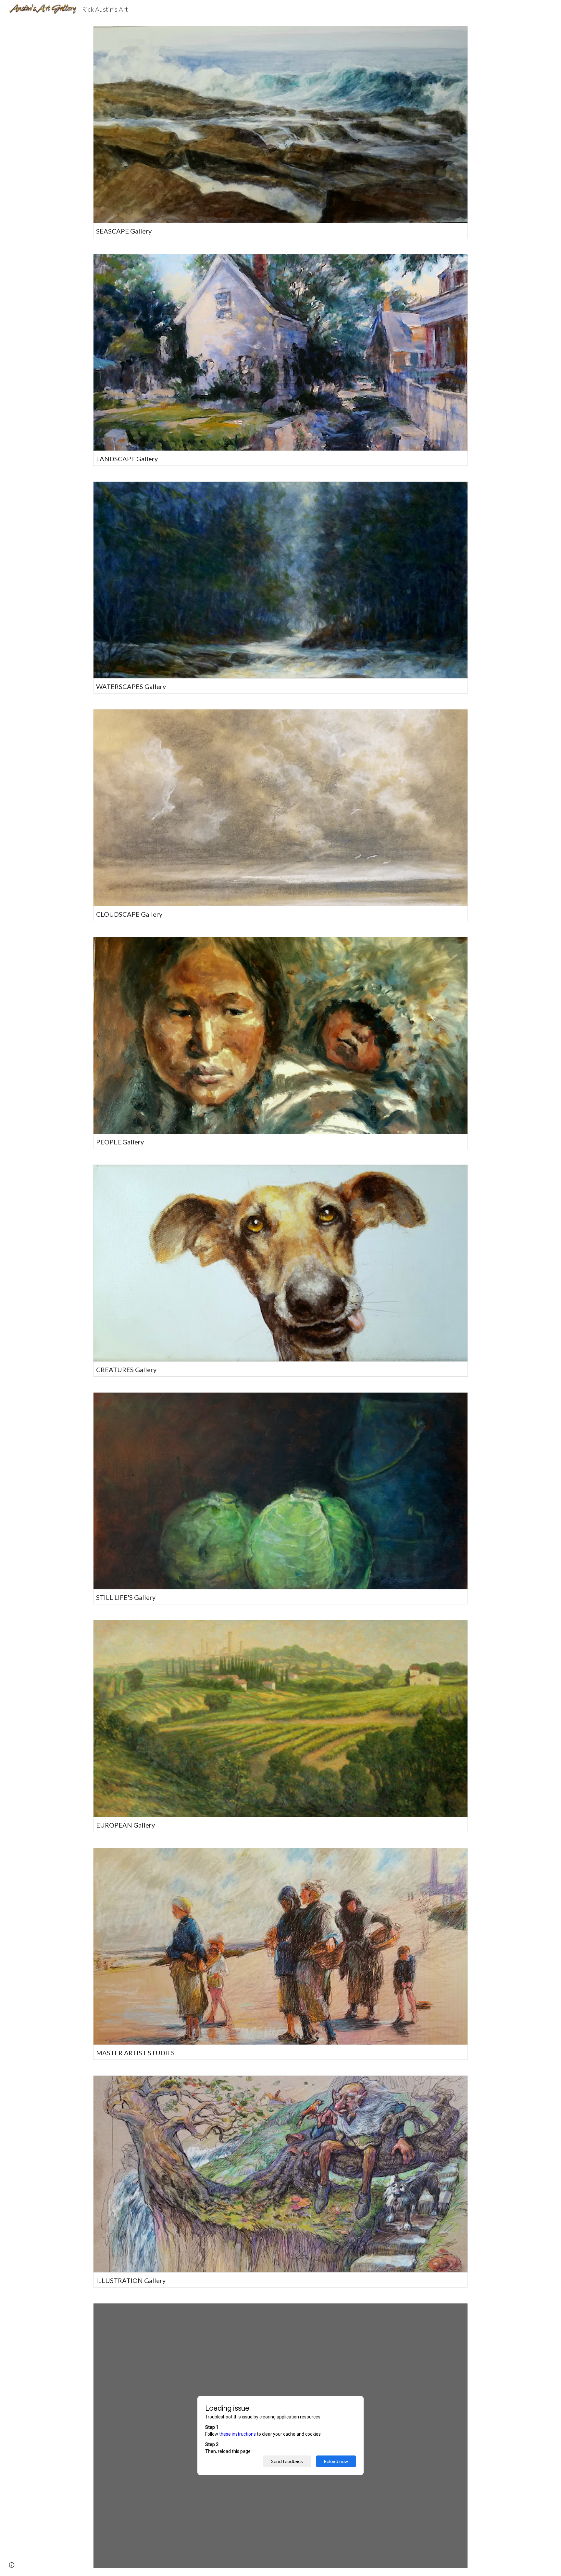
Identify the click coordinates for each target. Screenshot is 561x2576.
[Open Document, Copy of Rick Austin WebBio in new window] (455, 2312)
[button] (12, 2565)
